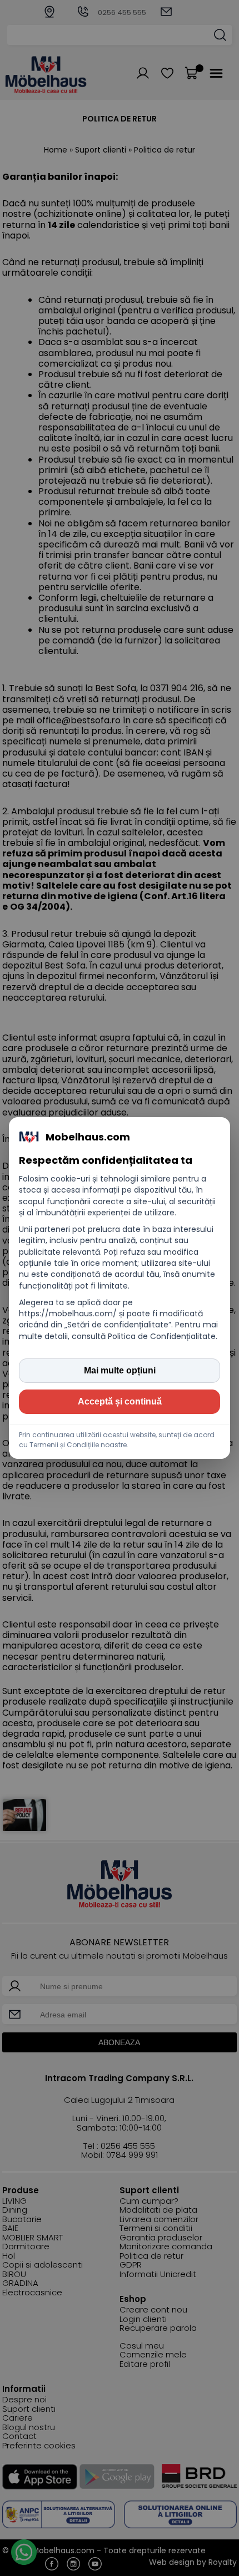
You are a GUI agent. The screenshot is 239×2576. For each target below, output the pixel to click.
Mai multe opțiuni (120, 1370)
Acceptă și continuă (120, 1401)
